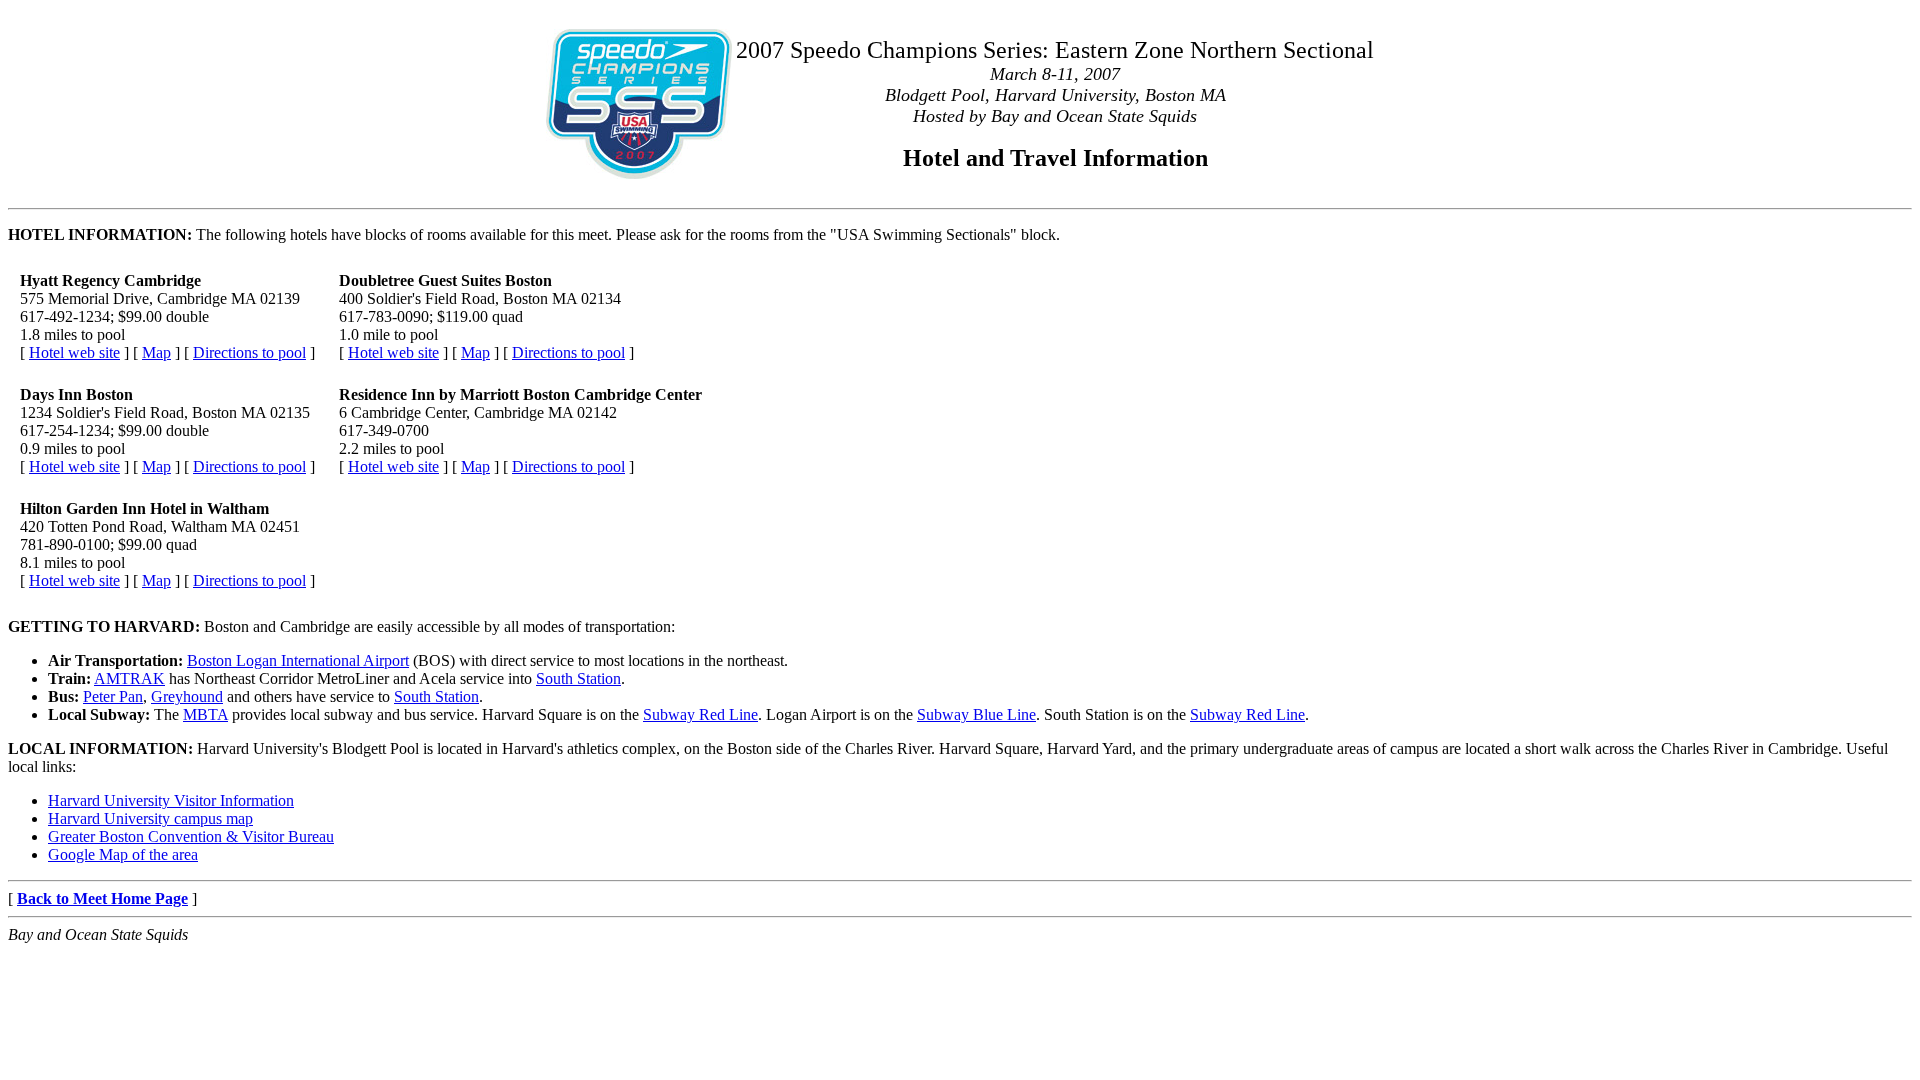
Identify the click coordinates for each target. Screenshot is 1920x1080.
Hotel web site (74, 352)
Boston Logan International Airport (298, 660)
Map (156, 352)
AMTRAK (129, 678)
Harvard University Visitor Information (171, 800)
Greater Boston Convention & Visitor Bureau (191, 836)
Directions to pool (249, 352)
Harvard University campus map (150, 818)
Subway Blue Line (976, 714)
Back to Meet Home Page (102, 898)
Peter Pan (113, 696)
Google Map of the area (123, 854)
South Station (578, 678)
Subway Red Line (700, 714)
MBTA (205, 714)
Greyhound (187, 696)
